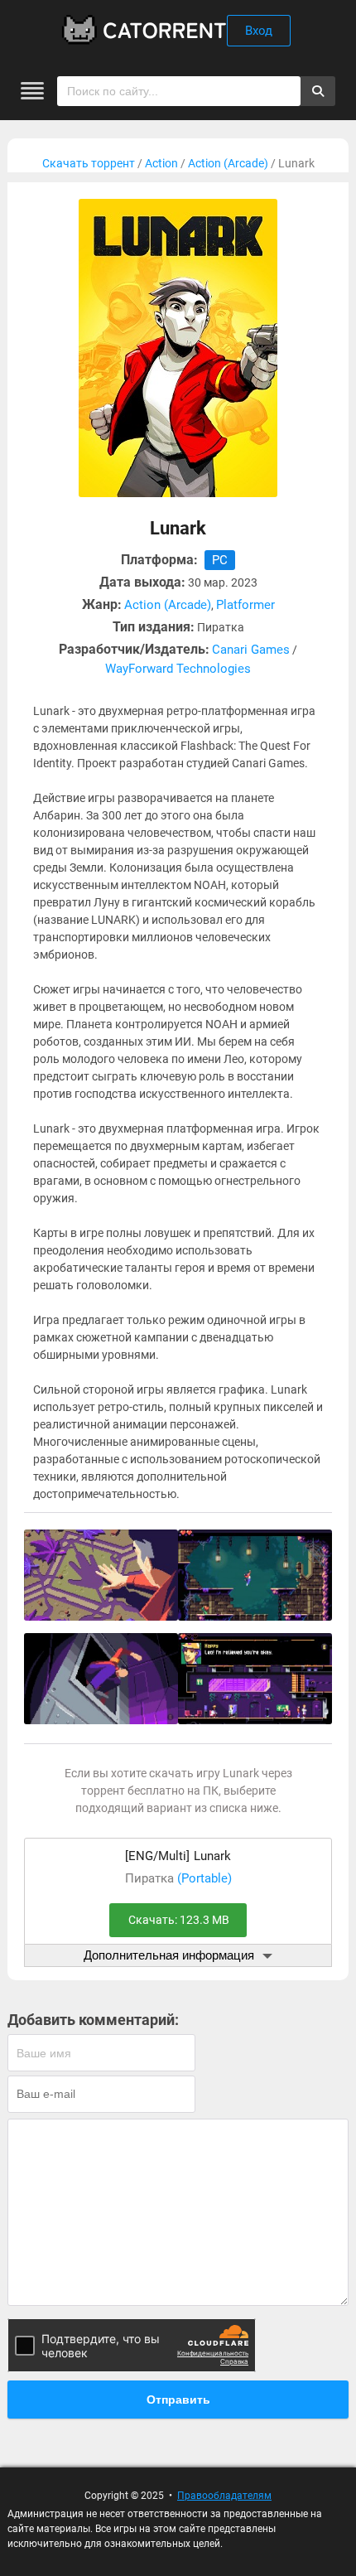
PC (220, 560)
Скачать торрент (89, 163)
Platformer (245, 605)
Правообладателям (224, 2496)
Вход (259, 31)
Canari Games (251, 650)
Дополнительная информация (169, 1955)
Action (161, 163)
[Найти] (318, 91)
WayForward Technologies (178, 669)
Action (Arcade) (228, 163)
